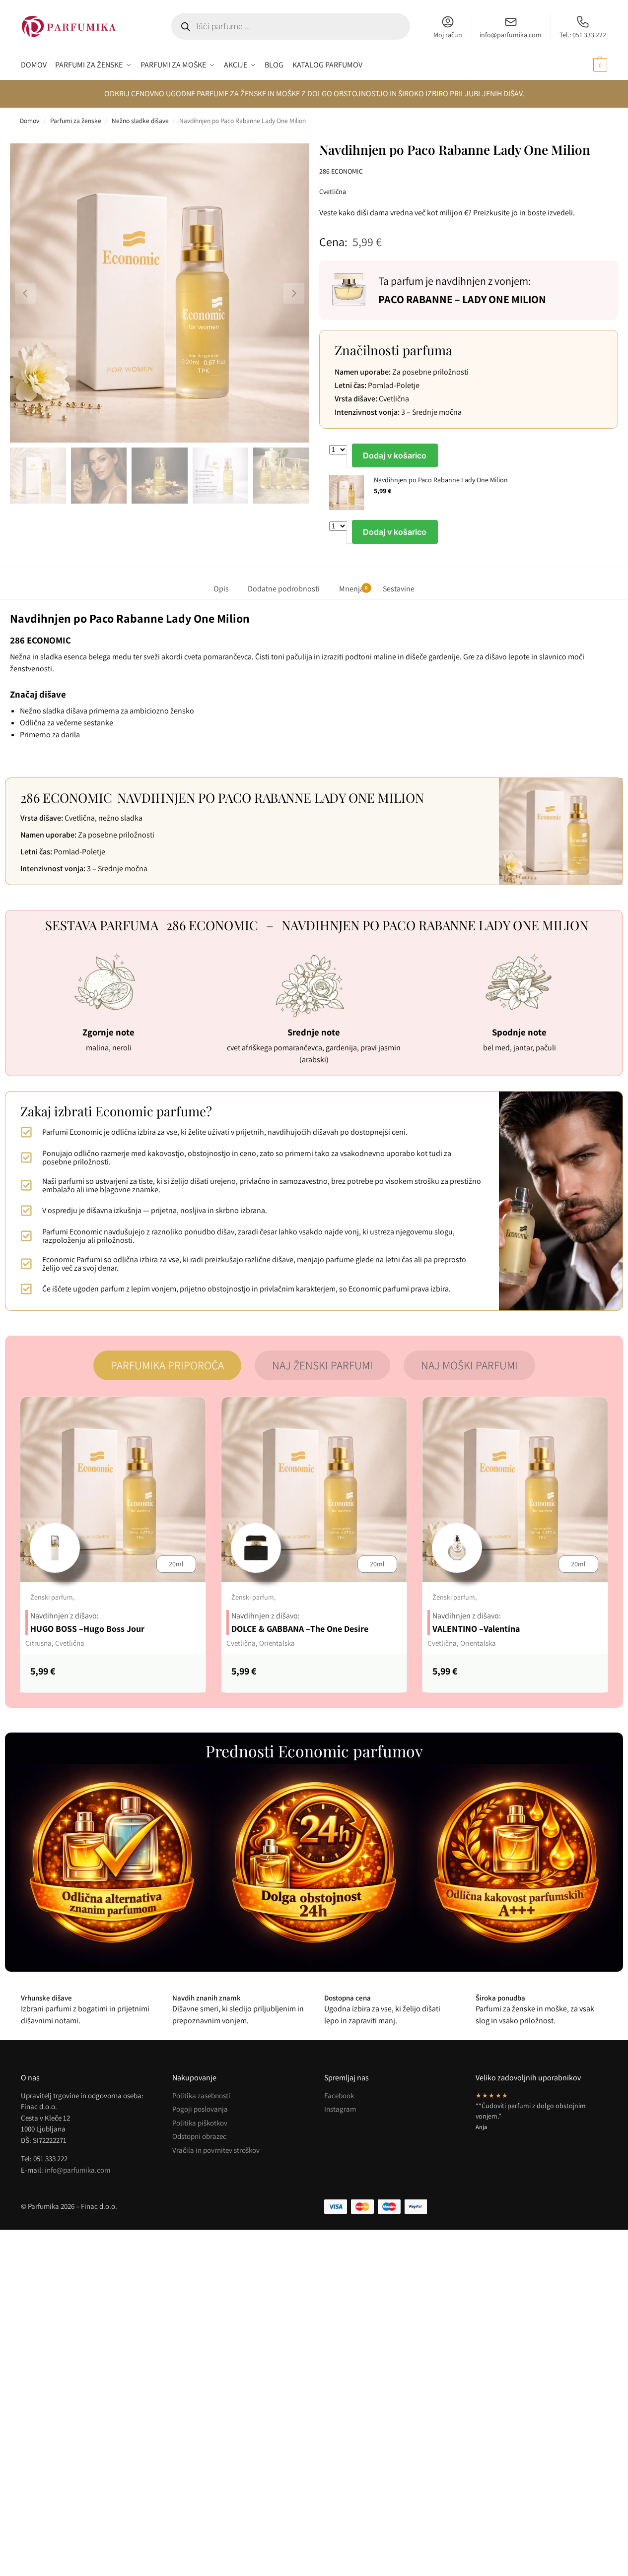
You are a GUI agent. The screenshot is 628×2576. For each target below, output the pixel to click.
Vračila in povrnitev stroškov (216, 2150)
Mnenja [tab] (353, 589)
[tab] (167, 1365)
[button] (589, 65)
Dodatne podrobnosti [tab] (284, 589)
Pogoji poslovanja (200, 2109)
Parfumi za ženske (76, 121)
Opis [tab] (221, 589)
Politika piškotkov (200, 2123)
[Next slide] (294, 293)
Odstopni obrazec (199, 2136)
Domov (30, 121)
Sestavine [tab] (399, 589)
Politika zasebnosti (201, 2095)
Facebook (339, 2095)
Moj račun (448, 35)
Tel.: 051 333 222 (583, 35)
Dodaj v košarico (395, 455)
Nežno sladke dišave (140, 121)
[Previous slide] (25, 293)
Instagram (340, 2109)
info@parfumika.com (511, 35)
